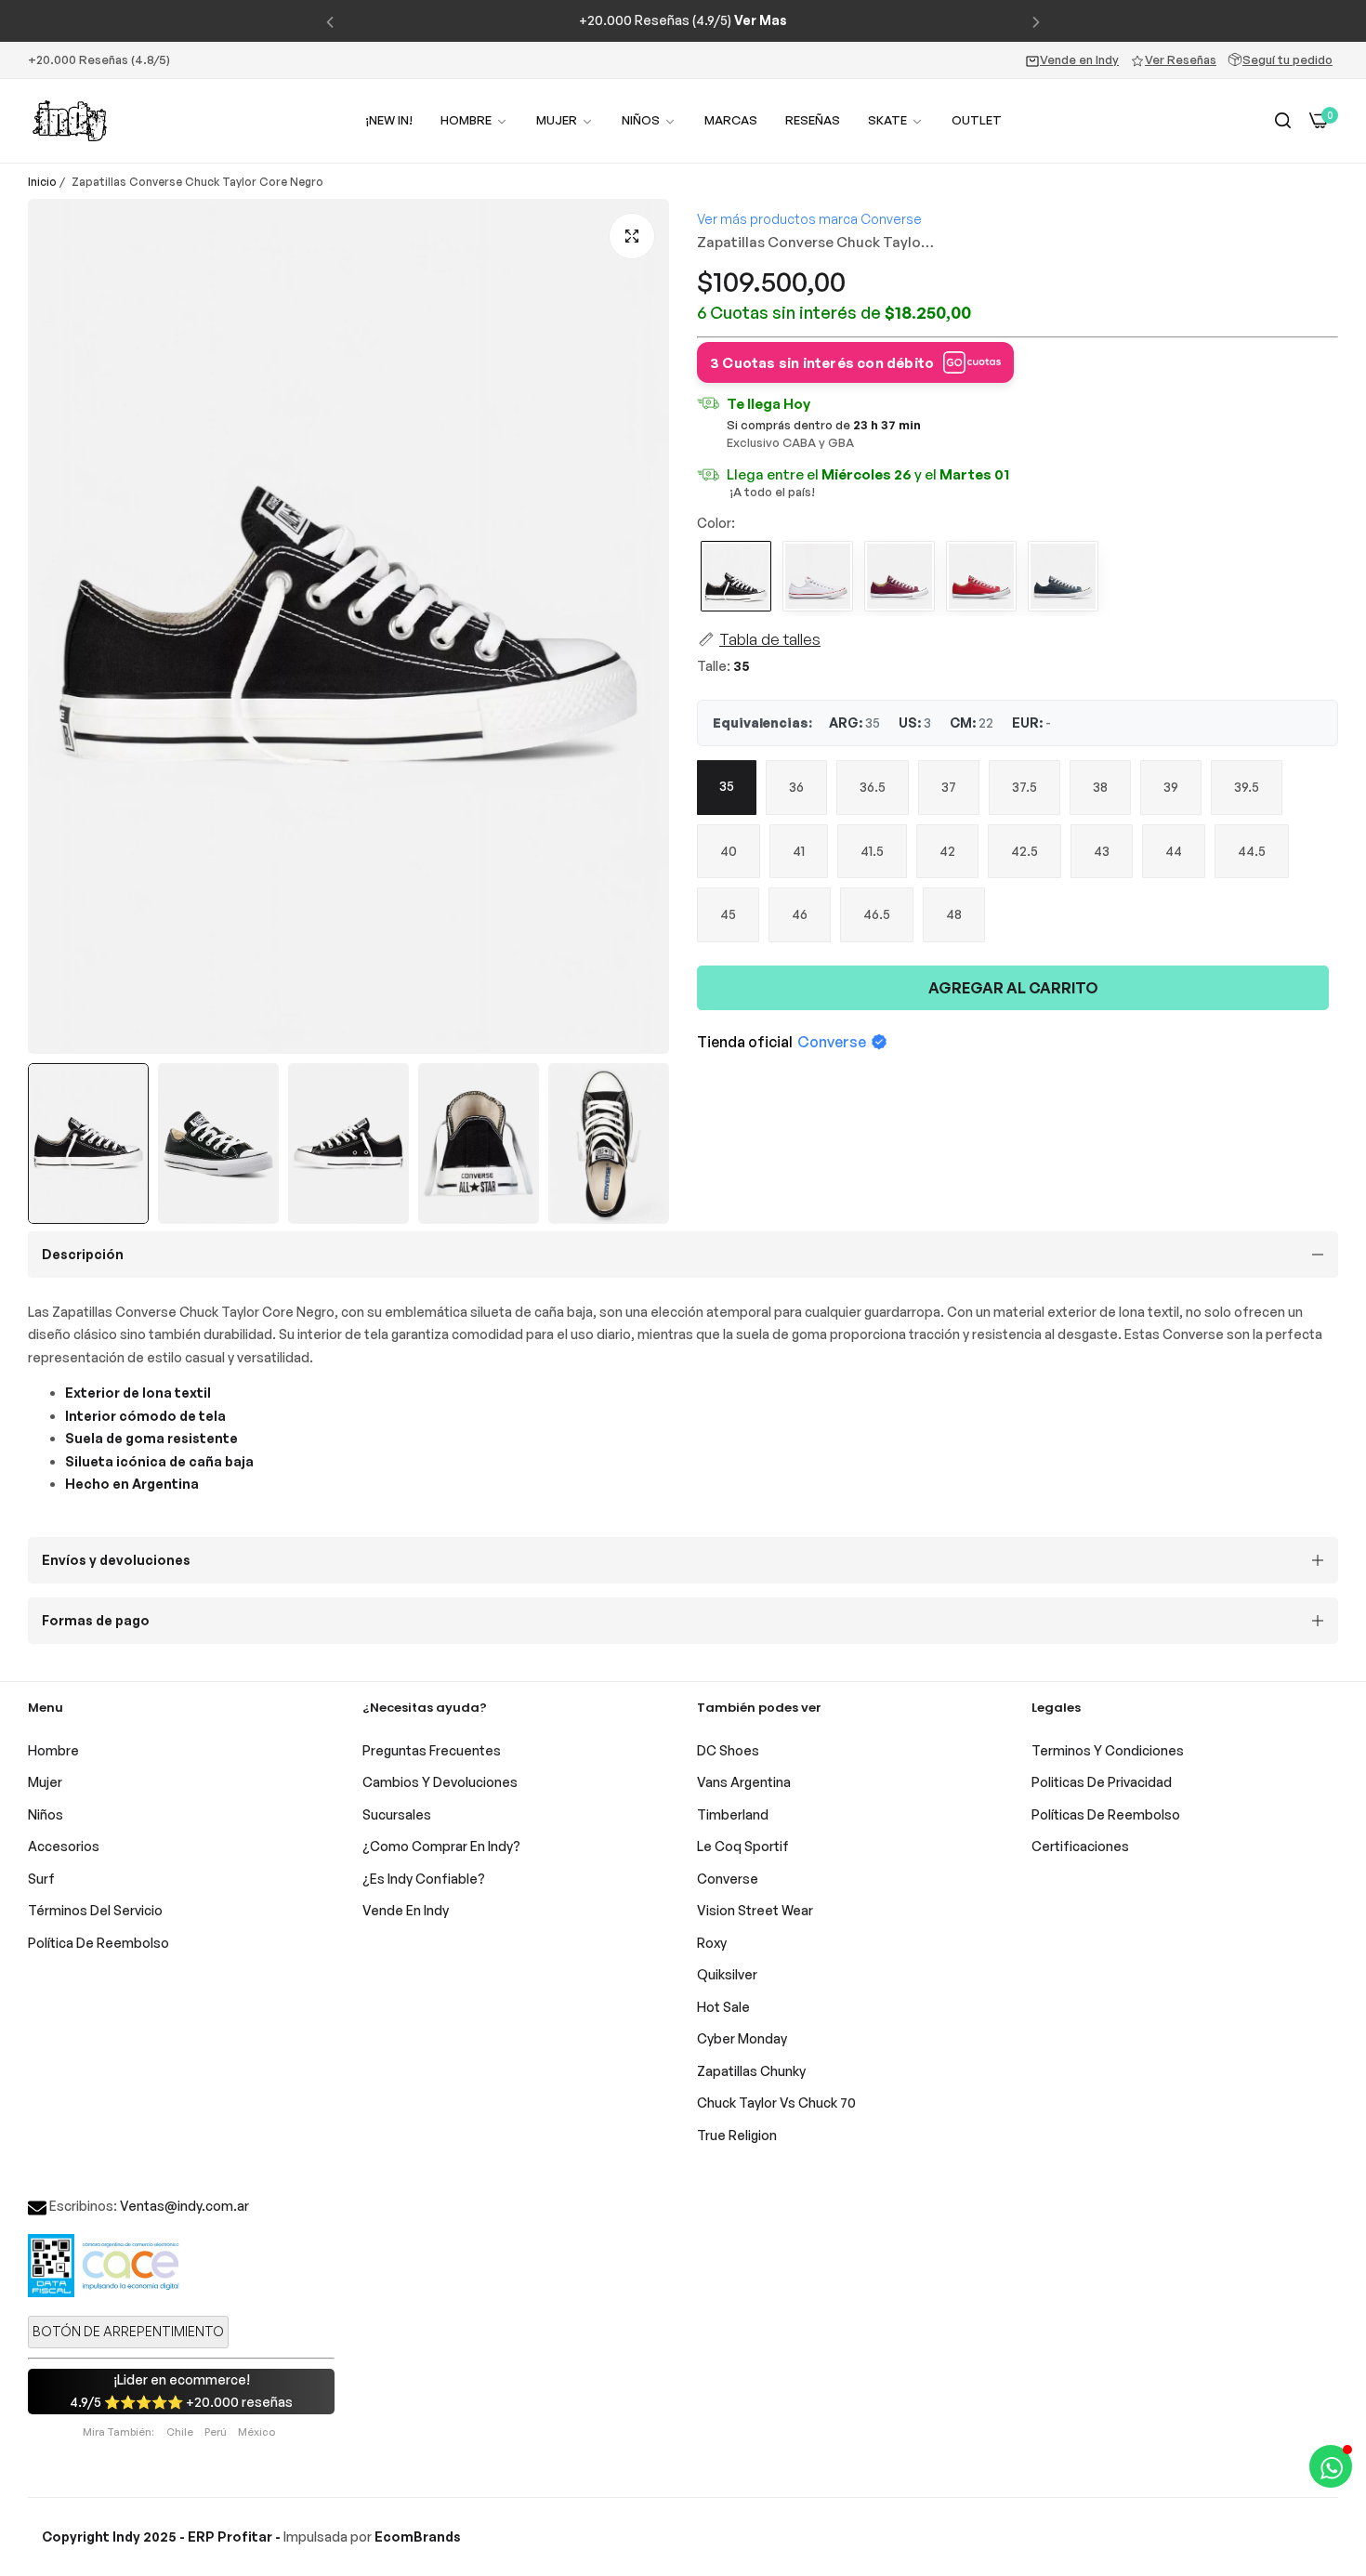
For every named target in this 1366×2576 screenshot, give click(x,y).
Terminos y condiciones (1108, 1750)
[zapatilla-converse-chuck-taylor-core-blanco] (818, 578)
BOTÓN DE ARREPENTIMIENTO (128, 2331)
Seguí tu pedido (1287, 59)
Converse (832, 1042)
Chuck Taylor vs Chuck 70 (776, 2103)
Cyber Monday (742, 2038)
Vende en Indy (1079, 59)
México (256, 2432)
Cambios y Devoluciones (440, 1782)
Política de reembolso (99, 1943)
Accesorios (64, 1846)
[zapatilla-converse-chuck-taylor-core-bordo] (900, 578)
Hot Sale (723, 2007)
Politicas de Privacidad (1102, 1782)
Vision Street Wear (755, 1910)
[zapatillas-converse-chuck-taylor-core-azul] (1063, 578)
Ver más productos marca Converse (809, 219)
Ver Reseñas (1181, 59)
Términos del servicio (95, 1910)
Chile (180, 2432)
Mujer (45, 1782)
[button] (330, 21)
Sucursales (397, 1814)
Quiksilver (727, 1974)
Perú (216, 2432)
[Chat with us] (1331, 2466)
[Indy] (70, 121)
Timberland (733, 1814)
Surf (41, 1879)
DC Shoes (728, 1750)
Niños (46, 1814)
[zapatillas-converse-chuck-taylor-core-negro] (736, 578)
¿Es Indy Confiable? (424, 1879)
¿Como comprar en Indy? (441, 1846)
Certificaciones (1080, 1846)
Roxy (712, 1943)
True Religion (737, 2135)
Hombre (53, 1750)
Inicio (42, 182)
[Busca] (1283, 121)
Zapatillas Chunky (751, 2071)
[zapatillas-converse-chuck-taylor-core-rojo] (981, 578)
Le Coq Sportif (743, 1846)
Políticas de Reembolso (1106, 1814)
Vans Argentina (744, 1782)
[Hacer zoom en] (632, 236)
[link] (565, 120)
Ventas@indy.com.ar (184, 2206)
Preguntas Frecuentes (432, 1750)
